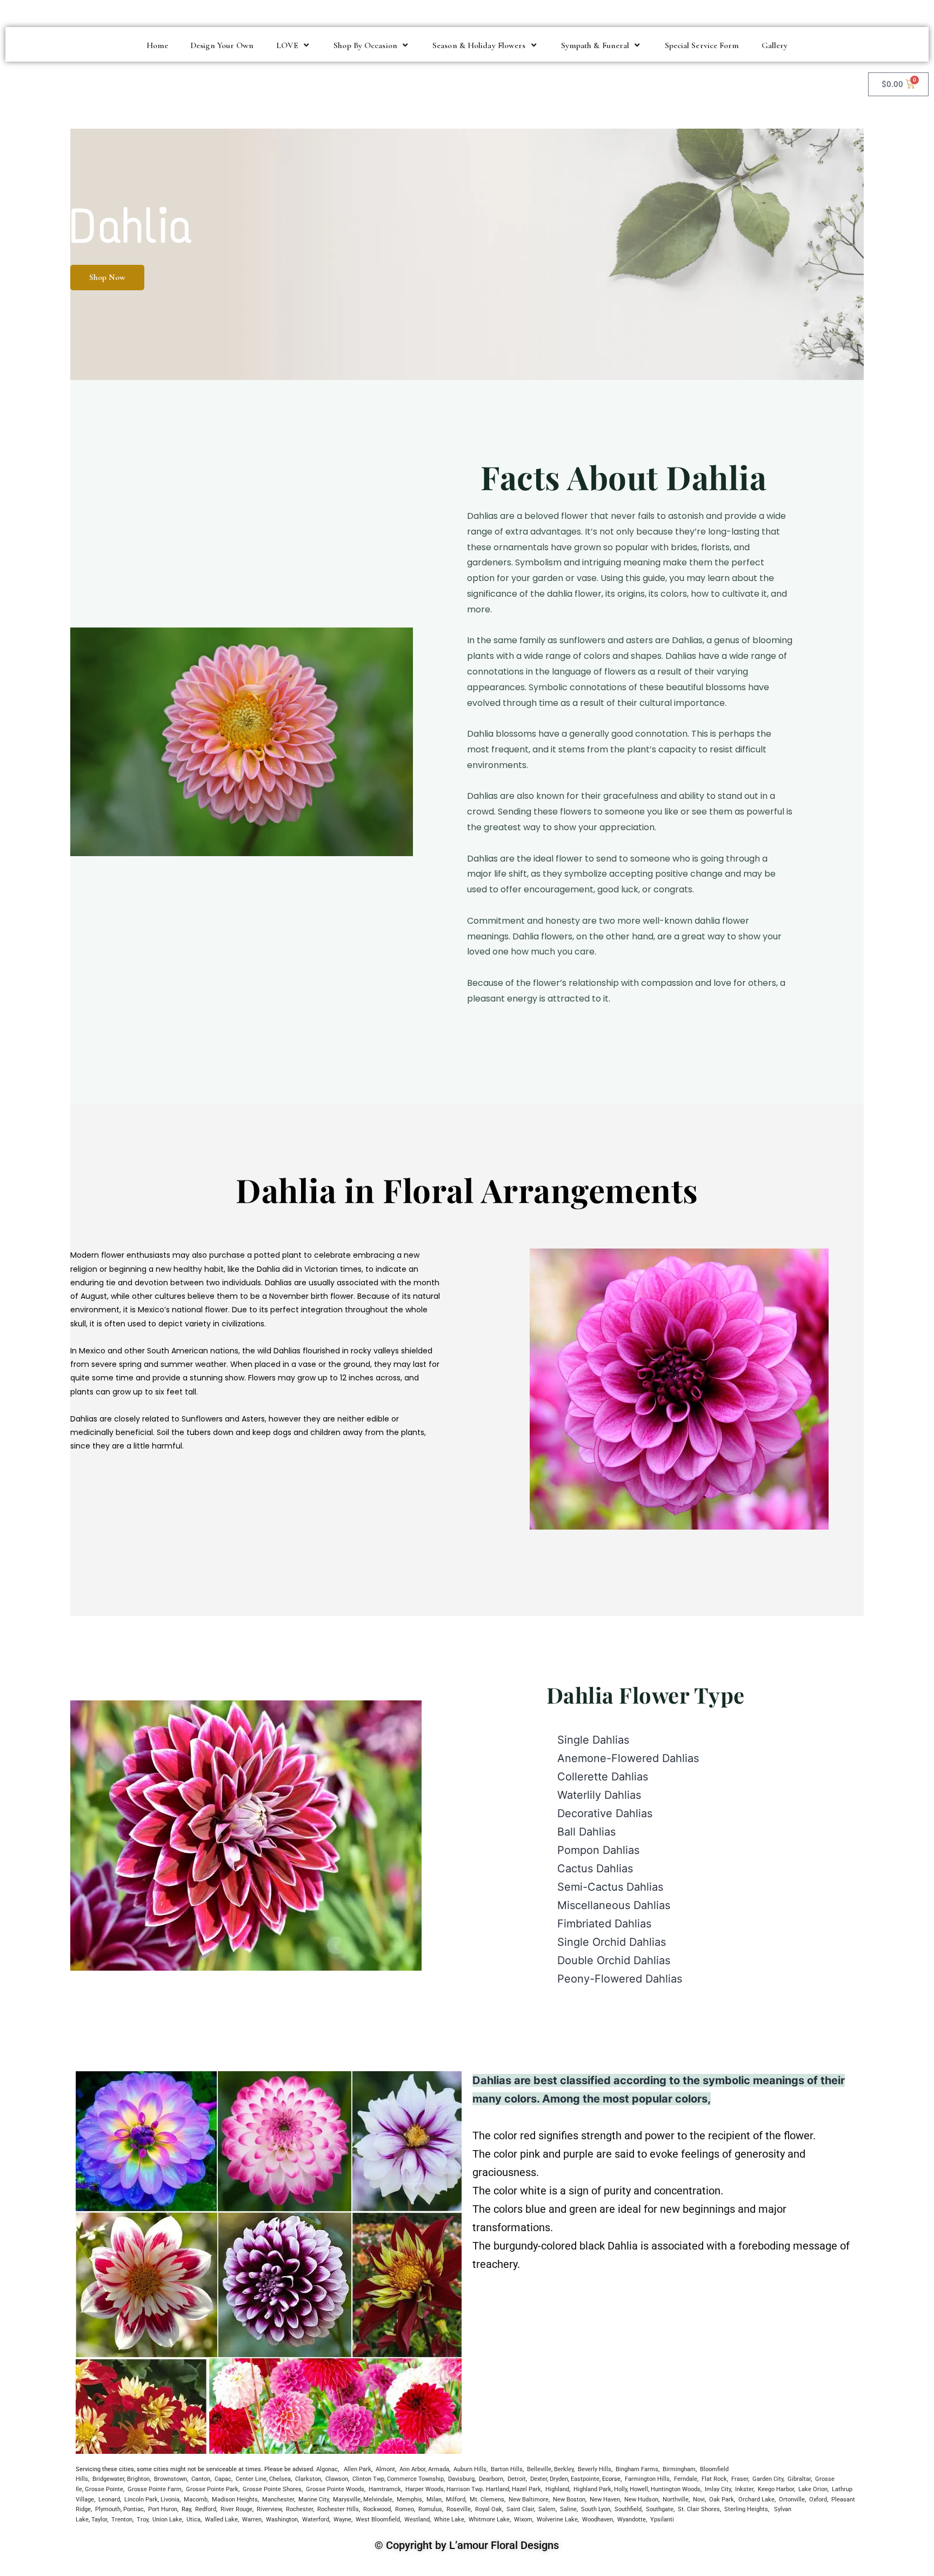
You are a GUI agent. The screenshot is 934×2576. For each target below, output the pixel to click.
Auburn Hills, (471, 2469)
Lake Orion (813, 2489)
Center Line (251, 2479)
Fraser (740, 2479)
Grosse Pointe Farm (155, 2489)
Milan (434, 2500)
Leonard (109, 2500)
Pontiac (134, 2509)
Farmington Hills (647, 2479)
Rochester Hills (337, 2509)
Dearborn (491, 2479)
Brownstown (171, 2479)
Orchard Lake (756, 2500)
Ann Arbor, (413, 2469)
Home (157, 45)
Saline (568, 2509)
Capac (223, 2479)
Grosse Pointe (104, 2489)
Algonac (327, 2469)
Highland (557, 2489)
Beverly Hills (595, 2469)
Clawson (337, 2479)
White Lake (449, 2520)
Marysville (347, 2500)
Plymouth (108, 2509)
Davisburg (461, 2479)
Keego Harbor (776, 2489)
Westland (417, 2520)
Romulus (430, 2509)
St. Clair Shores (699, 2509)
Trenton (122, 2520)
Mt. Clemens (487, 2500)
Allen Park (358, 2469)
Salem (547, 2509)
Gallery (775, 45)
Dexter (539, 2479)
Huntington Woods (676, 2489)
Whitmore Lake (489, 2520)
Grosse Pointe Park (212, 2489)
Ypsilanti (662, 2520)
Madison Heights (235, 2500)
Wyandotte (632, 2520)
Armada (439, 2469)
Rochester (299, 2509)
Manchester (278, 2500)
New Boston (569, 2500)
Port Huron (163, 2509)
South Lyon (596, 2509)
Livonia (170, 2500)
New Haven (605, 2500)
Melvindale (378, 2500)
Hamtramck (385, 2489)
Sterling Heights (746, 2509)
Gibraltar (799, 2479)
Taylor (99, 2520)
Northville (676, 2500)
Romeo (405, 2509)
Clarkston (308, 2479)
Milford (456, 2500)
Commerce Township (415, 2479)
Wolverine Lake (557, 2520)
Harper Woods (425, 2489)
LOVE (287, 45)
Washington (282, 2520)
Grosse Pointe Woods (335, 2489)
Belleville (539, 2469)
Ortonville (792, 2500)
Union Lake (167, 2520)
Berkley (564, 2469)
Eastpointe (585, 2479)
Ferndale (686, 2479)
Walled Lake (221, 2520)
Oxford (818, 2500)
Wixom (523, 2520)
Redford (206, 2509)
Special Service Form (702, 45)
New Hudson (641, 2500)
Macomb (196, 2500)
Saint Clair (520, 2509)
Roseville (459, 2509)
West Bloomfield (378, 2520)
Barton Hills (507, 2469)
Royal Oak (489, 2509)
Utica (194, 2520)
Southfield (628, 2509)
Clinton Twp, (369, 2479)
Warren (252, 2520)
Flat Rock (714, 2479)
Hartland (498, 2489)
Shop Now (107, 277)
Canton (201, 2479)
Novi (699, 2500)
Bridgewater (108, 2479)
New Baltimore (529, 2500)
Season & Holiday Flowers (479, 45)
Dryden (559, 2479)
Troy (142, 2520)
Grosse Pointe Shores (272, 2489)
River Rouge (236, 2509)
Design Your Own (222, 45)
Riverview (269, 2509)
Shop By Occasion (365, 45)
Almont (385, 2469)
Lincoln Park (141, 2500)
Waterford (316, 2520)
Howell (639, 2489)
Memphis (409, 2500)
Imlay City (717, 2489)
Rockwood (377, 2509)
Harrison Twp (465, 2489)
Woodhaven (598, 2520)
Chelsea (280, 2479)
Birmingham (679, 2469)
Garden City (768, 2479)
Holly (621, 2489)
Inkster (744, 2489)
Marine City (313, 2500)
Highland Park (592, 2489)
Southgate (660, 2509)
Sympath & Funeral (595, 45)
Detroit (517, 2479)
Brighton (138, 2479)
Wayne (342, 2520)
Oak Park (722, 2500)
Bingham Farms (637, 2469)
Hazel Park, (527, 2489)
